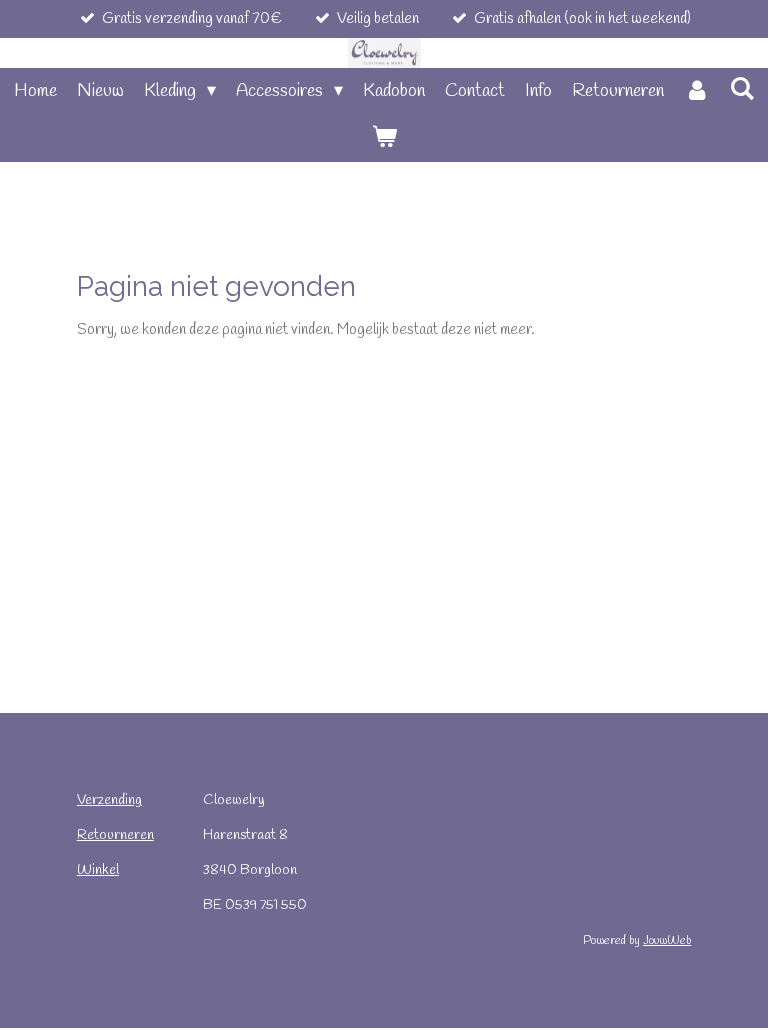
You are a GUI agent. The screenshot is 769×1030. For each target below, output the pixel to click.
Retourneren (115, 835)
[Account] (696, 91)
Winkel (98, 870)
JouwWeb (667, 941)
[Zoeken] (741, 90)
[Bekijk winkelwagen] (383, 138)
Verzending (109, 800)
